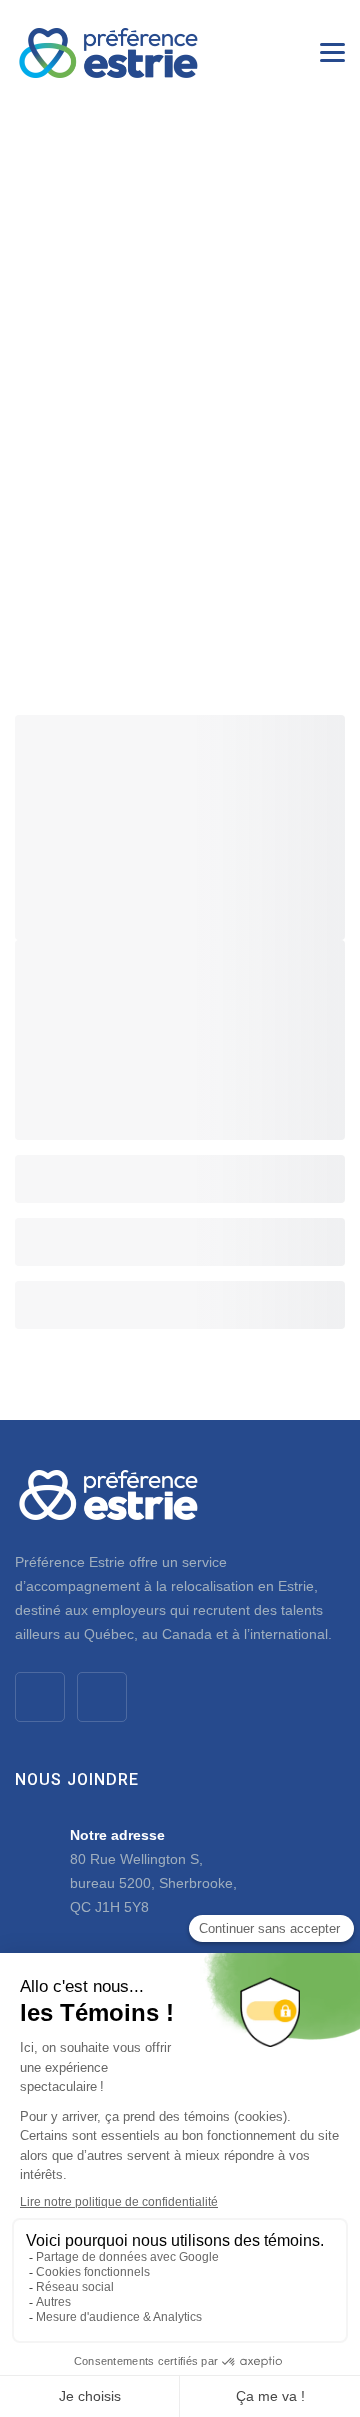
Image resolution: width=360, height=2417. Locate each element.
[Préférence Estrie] (108, 52)
